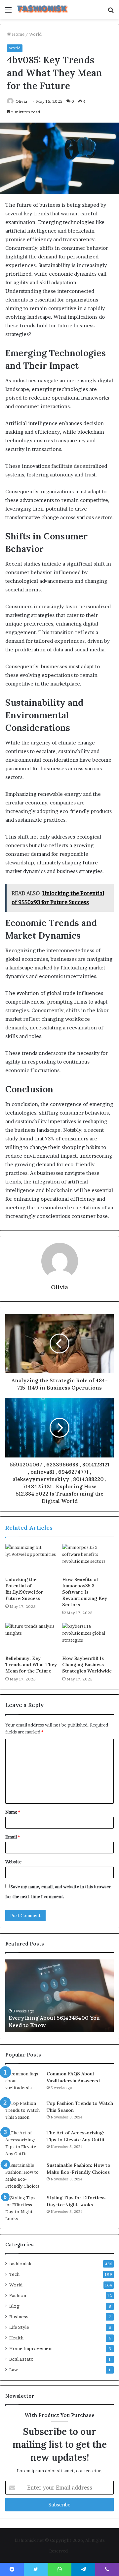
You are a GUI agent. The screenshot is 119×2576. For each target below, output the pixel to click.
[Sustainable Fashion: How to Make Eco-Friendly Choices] (23, 2176)
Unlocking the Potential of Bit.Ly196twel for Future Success (24, 1589)
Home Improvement (31, 2348)
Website (13, 1862)
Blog (14, 2306)
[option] (59, 1996)
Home (18, 34)
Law (14, 2370)
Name (13, 1812)
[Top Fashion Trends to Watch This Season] (23, 2112)
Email (13, 1837)
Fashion (18, 2295)
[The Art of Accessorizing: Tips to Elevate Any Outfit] (23, 2143)
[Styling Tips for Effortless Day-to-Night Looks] (23, 2208)
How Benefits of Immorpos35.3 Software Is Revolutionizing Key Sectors (85, 1592)
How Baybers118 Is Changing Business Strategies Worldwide (87, 1665)
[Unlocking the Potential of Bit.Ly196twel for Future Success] (31, 1559)
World (35, 34)
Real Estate (21, 2359)
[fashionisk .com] (43, 9)
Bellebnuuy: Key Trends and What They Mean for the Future (31, 1665)
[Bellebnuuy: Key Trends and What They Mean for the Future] (31, 1637)
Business (19, 2317)
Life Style (19, 2327)
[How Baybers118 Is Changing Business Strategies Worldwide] (88, 1637)
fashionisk (20, 2264)
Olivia (21, 101)
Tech (14, 2274)
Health (16, 2338)
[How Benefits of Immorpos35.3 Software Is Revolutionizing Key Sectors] (88, 1559)
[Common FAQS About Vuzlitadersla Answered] (23, 2083)
